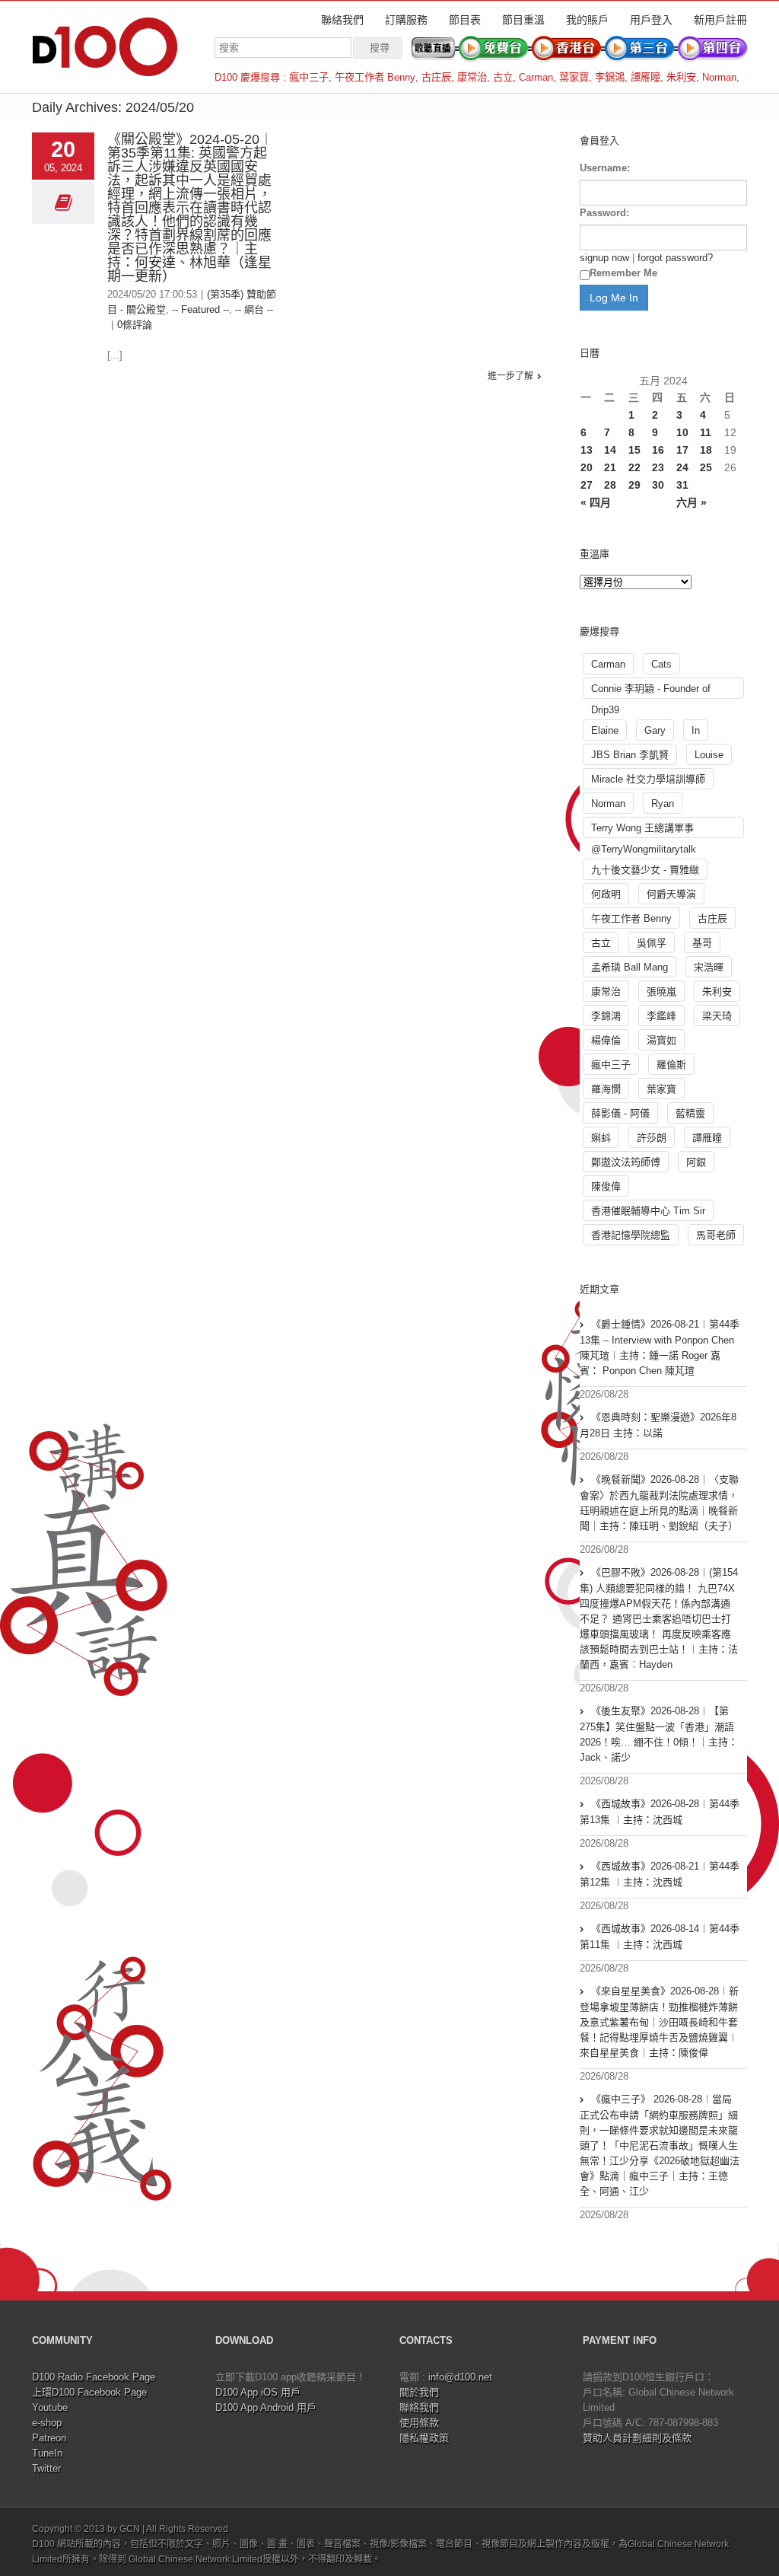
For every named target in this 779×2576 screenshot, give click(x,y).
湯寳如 (661, 1040)
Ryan (663, 803)
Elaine (605, 730)
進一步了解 (510, 376)
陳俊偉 (606, 1186)
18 (706, 450)
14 (610, 450)
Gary (655, 730)
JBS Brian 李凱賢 (630, 755)
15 (634, 450)
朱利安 (681, 77)
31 (682, 485)
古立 (503, 77)
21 (610, 467)
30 (658, 485)
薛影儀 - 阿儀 (620, 1113)
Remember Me (623, 273)
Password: (604, 213)
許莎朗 (652, 1138)
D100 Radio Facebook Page (94, 2377)
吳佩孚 (652, 943)
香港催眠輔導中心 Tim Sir (648, 1211)
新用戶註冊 (720, 20)
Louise (709, 755)
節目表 (465, 20)
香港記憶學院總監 (631, 1235)
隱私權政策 (424, 2438)
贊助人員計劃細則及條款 (637, 2438)
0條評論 (135, 325)
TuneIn (47, 2453)
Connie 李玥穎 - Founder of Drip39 (651, 691)
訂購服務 (406, 20)
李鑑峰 (661, 1016)
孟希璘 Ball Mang (630, 967)
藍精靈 (690, 1113)
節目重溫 (523, 20)
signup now (604, 258)
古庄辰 (436, 77)
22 (634, 467)
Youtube (50, 2407)
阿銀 (696, 1162)
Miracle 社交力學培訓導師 (648, 779)
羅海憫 (606, 1089)
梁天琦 (717, 1016)
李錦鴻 (610, 77)
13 (587, 450)
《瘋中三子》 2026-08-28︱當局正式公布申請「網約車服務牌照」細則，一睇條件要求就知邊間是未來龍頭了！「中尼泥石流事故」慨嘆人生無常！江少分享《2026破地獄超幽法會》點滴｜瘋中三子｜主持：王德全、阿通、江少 (660, 2145)
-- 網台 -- (254, 309)
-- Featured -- (200, 309)
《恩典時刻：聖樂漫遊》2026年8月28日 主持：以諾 (658, 1425)
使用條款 (419, 2423)
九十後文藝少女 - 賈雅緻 (645, 870)
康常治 (472, 77)
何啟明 (606, 894)
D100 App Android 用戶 (266, 2407)
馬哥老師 (716, 1235)
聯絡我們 (342, 20)
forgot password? (675, 258)
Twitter (46, 2468)
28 (610, 485)
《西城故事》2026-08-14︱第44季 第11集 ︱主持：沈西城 (660, 1937)
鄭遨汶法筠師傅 (626, 1162)
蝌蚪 (601, 1138)
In (696, 730)
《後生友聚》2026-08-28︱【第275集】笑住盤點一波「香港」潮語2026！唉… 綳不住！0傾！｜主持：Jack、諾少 (659, 1734)
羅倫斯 (671, 1065)
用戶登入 (651, 20)
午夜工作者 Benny (375, 77)
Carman (536, 77)
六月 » (692, 502)
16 (658, 450)
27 (587, 485)
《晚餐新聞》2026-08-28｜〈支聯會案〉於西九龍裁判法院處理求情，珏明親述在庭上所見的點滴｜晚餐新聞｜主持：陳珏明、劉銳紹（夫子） (659, 1503)
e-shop (47, 2423)
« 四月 (596, 502)
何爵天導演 (671, 894)
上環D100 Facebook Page (89, 2392)
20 (587, 467)
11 (706, 432)
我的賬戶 (587, 20)
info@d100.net (460, 2377)
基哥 (702, 943)
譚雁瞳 (645, 77)
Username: (605, 168)
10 (682, 432)
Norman (719, 77)
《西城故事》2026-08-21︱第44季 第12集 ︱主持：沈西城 (660, 1874)
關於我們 (419, 2392)
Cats (661, 664)
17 (682, 450)
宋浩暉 (709, 967)
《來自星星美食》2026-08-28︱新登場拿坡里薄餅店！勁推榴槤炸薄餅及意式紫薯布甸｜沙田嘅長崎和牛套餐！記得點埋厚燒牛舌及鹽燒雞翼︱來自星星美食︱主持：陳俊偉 (659, 2022)
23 (658, 467)
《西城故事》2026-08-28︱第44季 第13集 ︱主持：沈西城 (660, 1812)
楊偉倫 (606, 1040)
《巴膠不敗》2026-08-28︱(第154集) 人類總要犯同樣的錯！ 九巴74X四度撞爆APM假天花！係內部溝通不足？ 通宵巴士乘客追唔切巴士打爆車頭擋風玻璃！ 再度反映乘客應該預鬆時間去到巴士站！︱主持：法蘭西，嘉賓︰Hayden (659, 1618)
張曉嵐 (661, 992)
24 (682, 467)
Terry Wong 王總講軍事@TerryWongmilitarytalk (644, 830)
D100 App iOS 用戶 (258, 2392)
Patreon (49, 2438)
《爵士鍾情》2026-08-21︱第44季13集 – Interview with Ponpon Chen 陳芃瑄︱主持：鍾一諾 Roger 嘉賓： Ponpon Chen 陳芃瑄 (660, 1347)
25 (706, 467)
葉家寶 (574, 77)
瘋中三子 (309, 77)
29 (634, 485)
